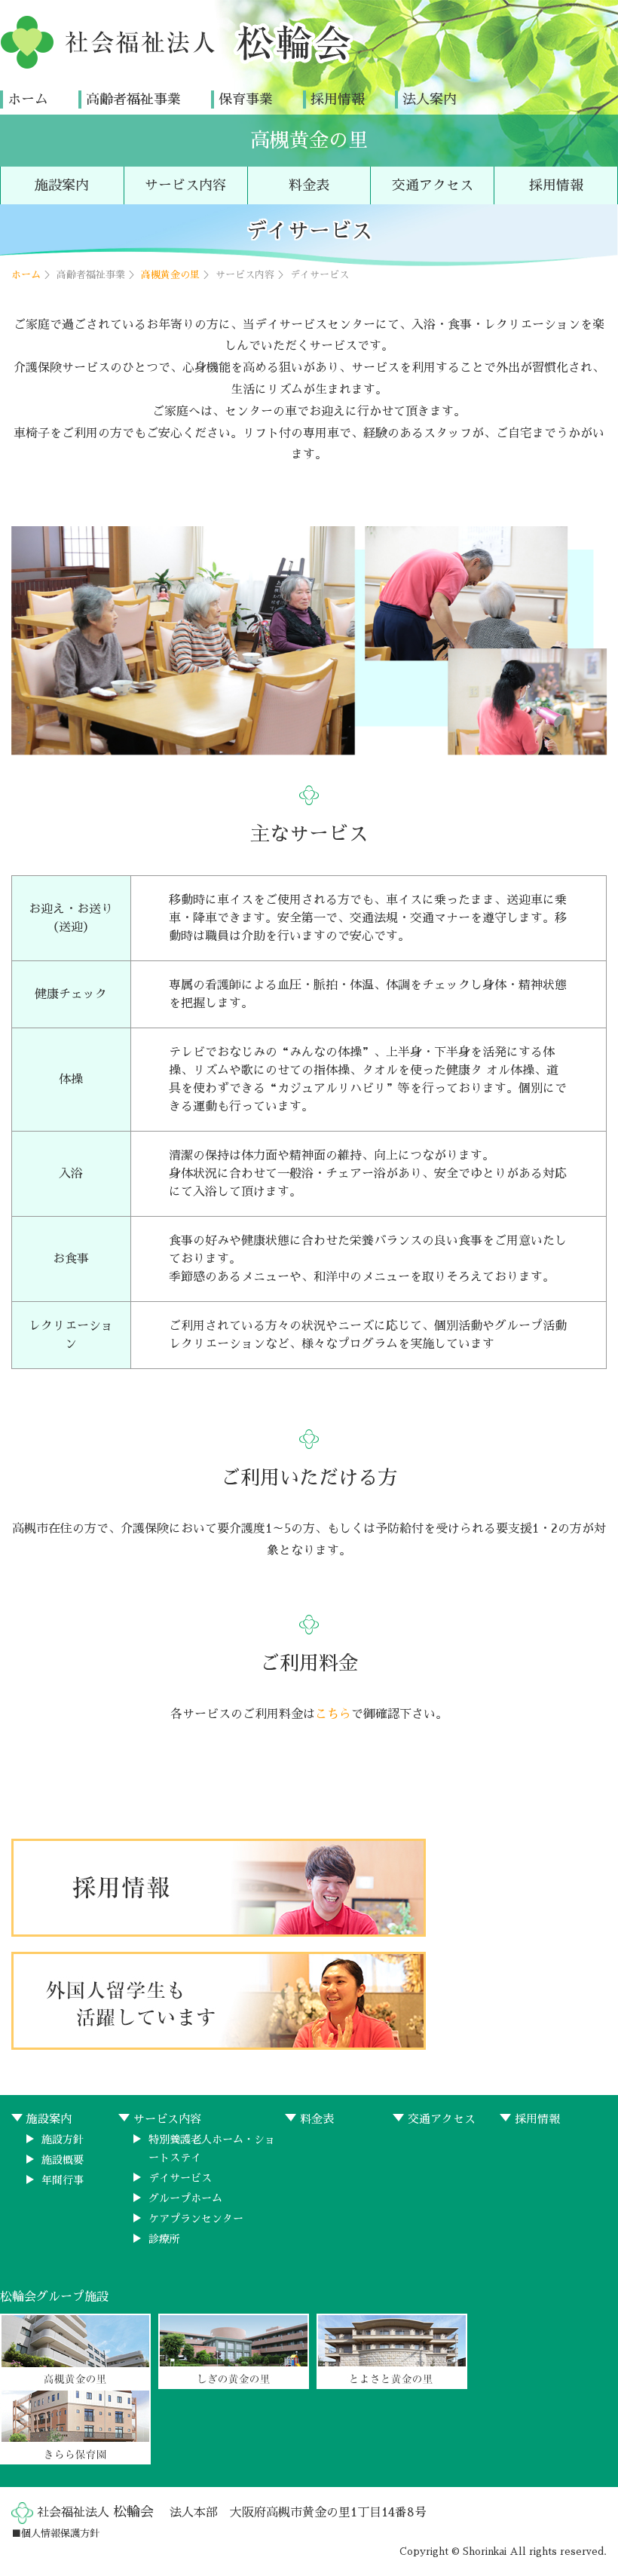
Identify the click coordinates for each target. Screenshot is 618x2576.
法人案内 (430, 100)
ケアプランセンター (196, 2219)
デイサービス (180, 2178)
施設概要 (63, 2160)
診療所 (164, 2239)
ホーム (28, 100)
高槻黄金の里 (309, 140)
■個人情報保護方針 (55, 2533)
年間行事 (63, 2180)
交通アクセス (433, 185)
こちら (333, 1714)
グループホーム (185, 2198)
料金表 (309, 185)
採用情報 (338, 100)
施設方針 (63, 2140)
